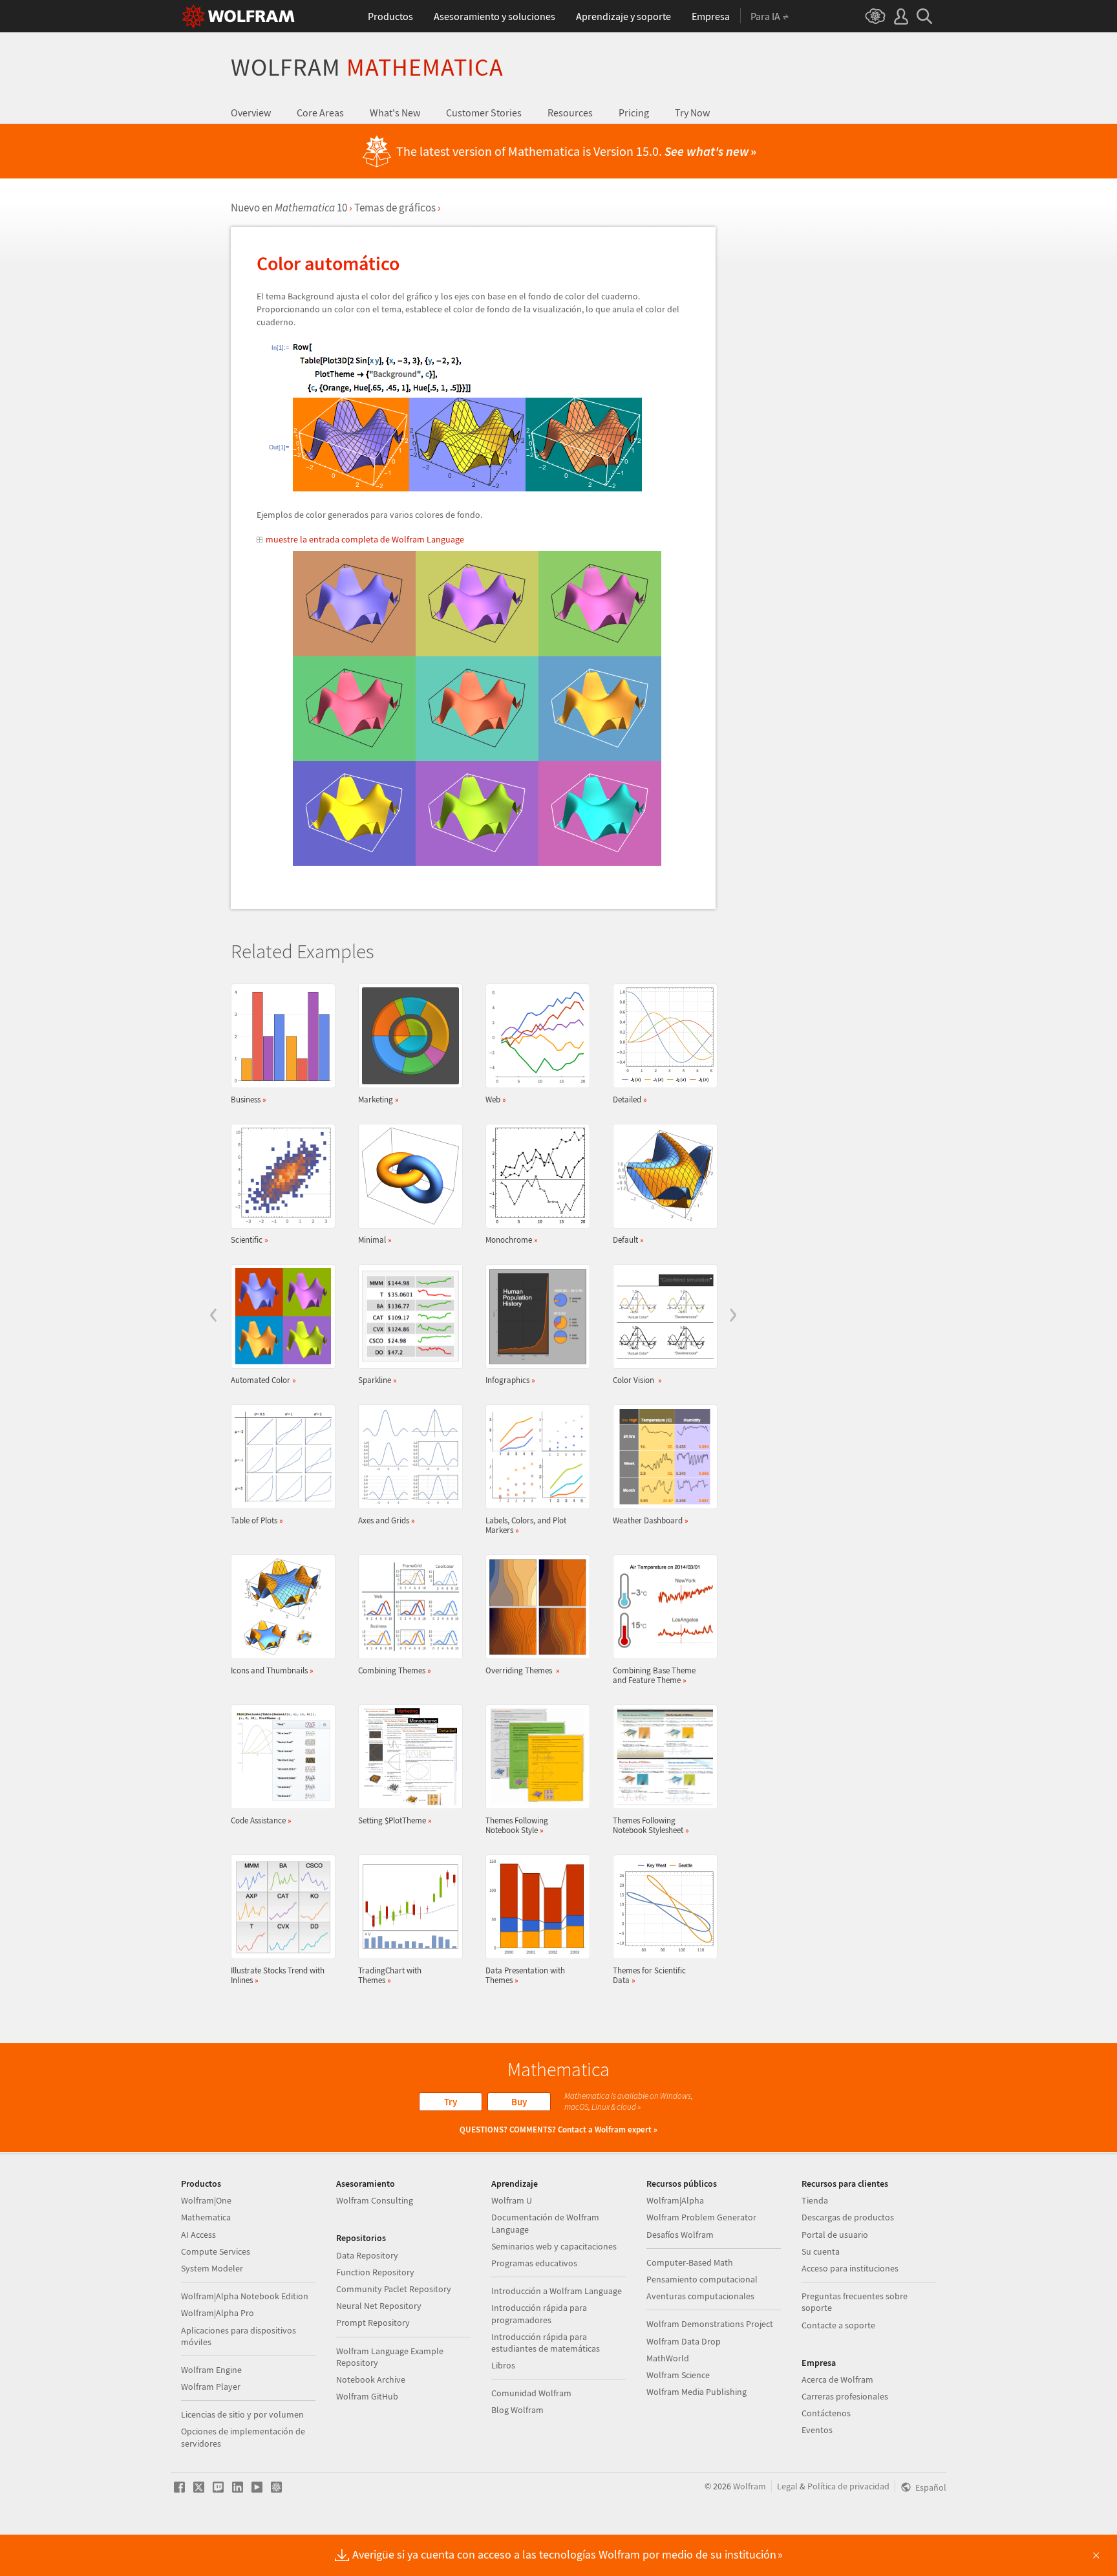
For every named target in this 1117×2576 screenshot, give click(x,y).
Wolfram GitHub (367, 2396)
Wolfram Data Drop (684, 2341)
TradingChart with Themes (390, 1975)
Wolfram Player (211, 2387)
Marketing (378, 1099)
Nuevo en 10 (289, 208)
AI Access (198, 2235)
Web (496, 1099)
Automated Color (263, 1380)
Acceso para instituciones (850, 2268)
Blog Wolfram (517, 2410)
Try (451, 2102)
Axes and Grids (387, 1520)
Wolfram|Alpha (675, 2200)
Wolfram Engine (211, 2370)
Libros (503, 2365)
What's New (395, 113)
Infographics (510, 1380)
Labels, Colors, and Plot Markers (526, 1525)
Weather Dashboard (651, 1520)
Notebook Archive (371, 2379)
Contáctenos (826, 2413)
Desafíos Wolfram (680, 2235)
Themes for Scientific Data (649, 1975)
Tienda (815, 2200)
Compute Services (216, 2251)
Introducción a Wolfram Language (557, 2291)
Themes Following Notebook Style (517, 1825)
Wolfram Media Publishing (697, 2392)
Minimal (375, 1240)
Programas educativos (534, 2263)
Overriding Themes (523, 1670)
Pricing (634, 113)
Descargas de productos (848, 2217)
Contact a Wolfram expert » (608, 2130)
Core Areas (320, 113)
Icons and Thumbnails (272, 1670)
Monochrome (512, 1240)
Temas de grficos (395, 208)
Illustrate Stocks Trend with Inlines (278, 1975)
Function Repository (375, 2272)
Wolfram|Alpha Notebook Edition (245, 2296)
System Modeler (212, 2268)
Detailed (630, 1099)
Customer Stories (484, 113)
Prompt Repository (373, 2323)
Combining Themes (395, 1670)
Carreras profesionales (845, 2396)
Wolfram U (512, 2200)
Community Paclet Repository (394, 2289)
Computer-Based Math (690, 2262)
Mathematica (206, 2217)
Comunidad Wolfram (531, 2393)
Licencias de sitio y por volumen (242, 2414)
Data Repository (367, 2255)
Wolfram (367, 67)
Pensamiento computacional (702, 2279)
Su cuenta (821, 2251)
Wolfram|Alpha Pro (218, 2313)
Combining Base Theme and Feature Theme (654, 1675)
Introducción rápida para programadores (539, 2313)
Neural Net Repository (379, 2306)
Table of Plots (257, 1520)
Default (628, 1240)
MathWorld (668, 2358)
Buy (519, 2102)
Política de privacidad (848, 2486)
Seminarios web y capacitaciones (554, 2246)
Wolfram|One (206, 2200)
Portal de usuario (835, 2235)
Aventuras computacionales (700, 2296)
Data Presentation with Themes (525, 1975)
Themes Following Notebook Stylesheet (651, 1825)
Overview (251, 113)
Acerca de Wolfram (837, 2379)
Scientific (250, 1240)
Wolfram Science (678, 2375)
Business (249, 1099)
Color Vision (637, 1380)
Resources (570, 113)
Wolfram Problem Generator (701, 2217)
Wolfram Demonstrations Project (710, 2324)
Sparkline (378, 1380)
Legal (787, 2486)
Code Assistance (261, 1820)
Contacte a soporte (838, 2325)
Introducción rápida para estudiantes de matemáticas (546, 2343)
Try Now (692, 113)
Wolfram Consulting (375, 2200)
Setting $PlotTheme (395, 1820)
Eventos (817, 2430)
